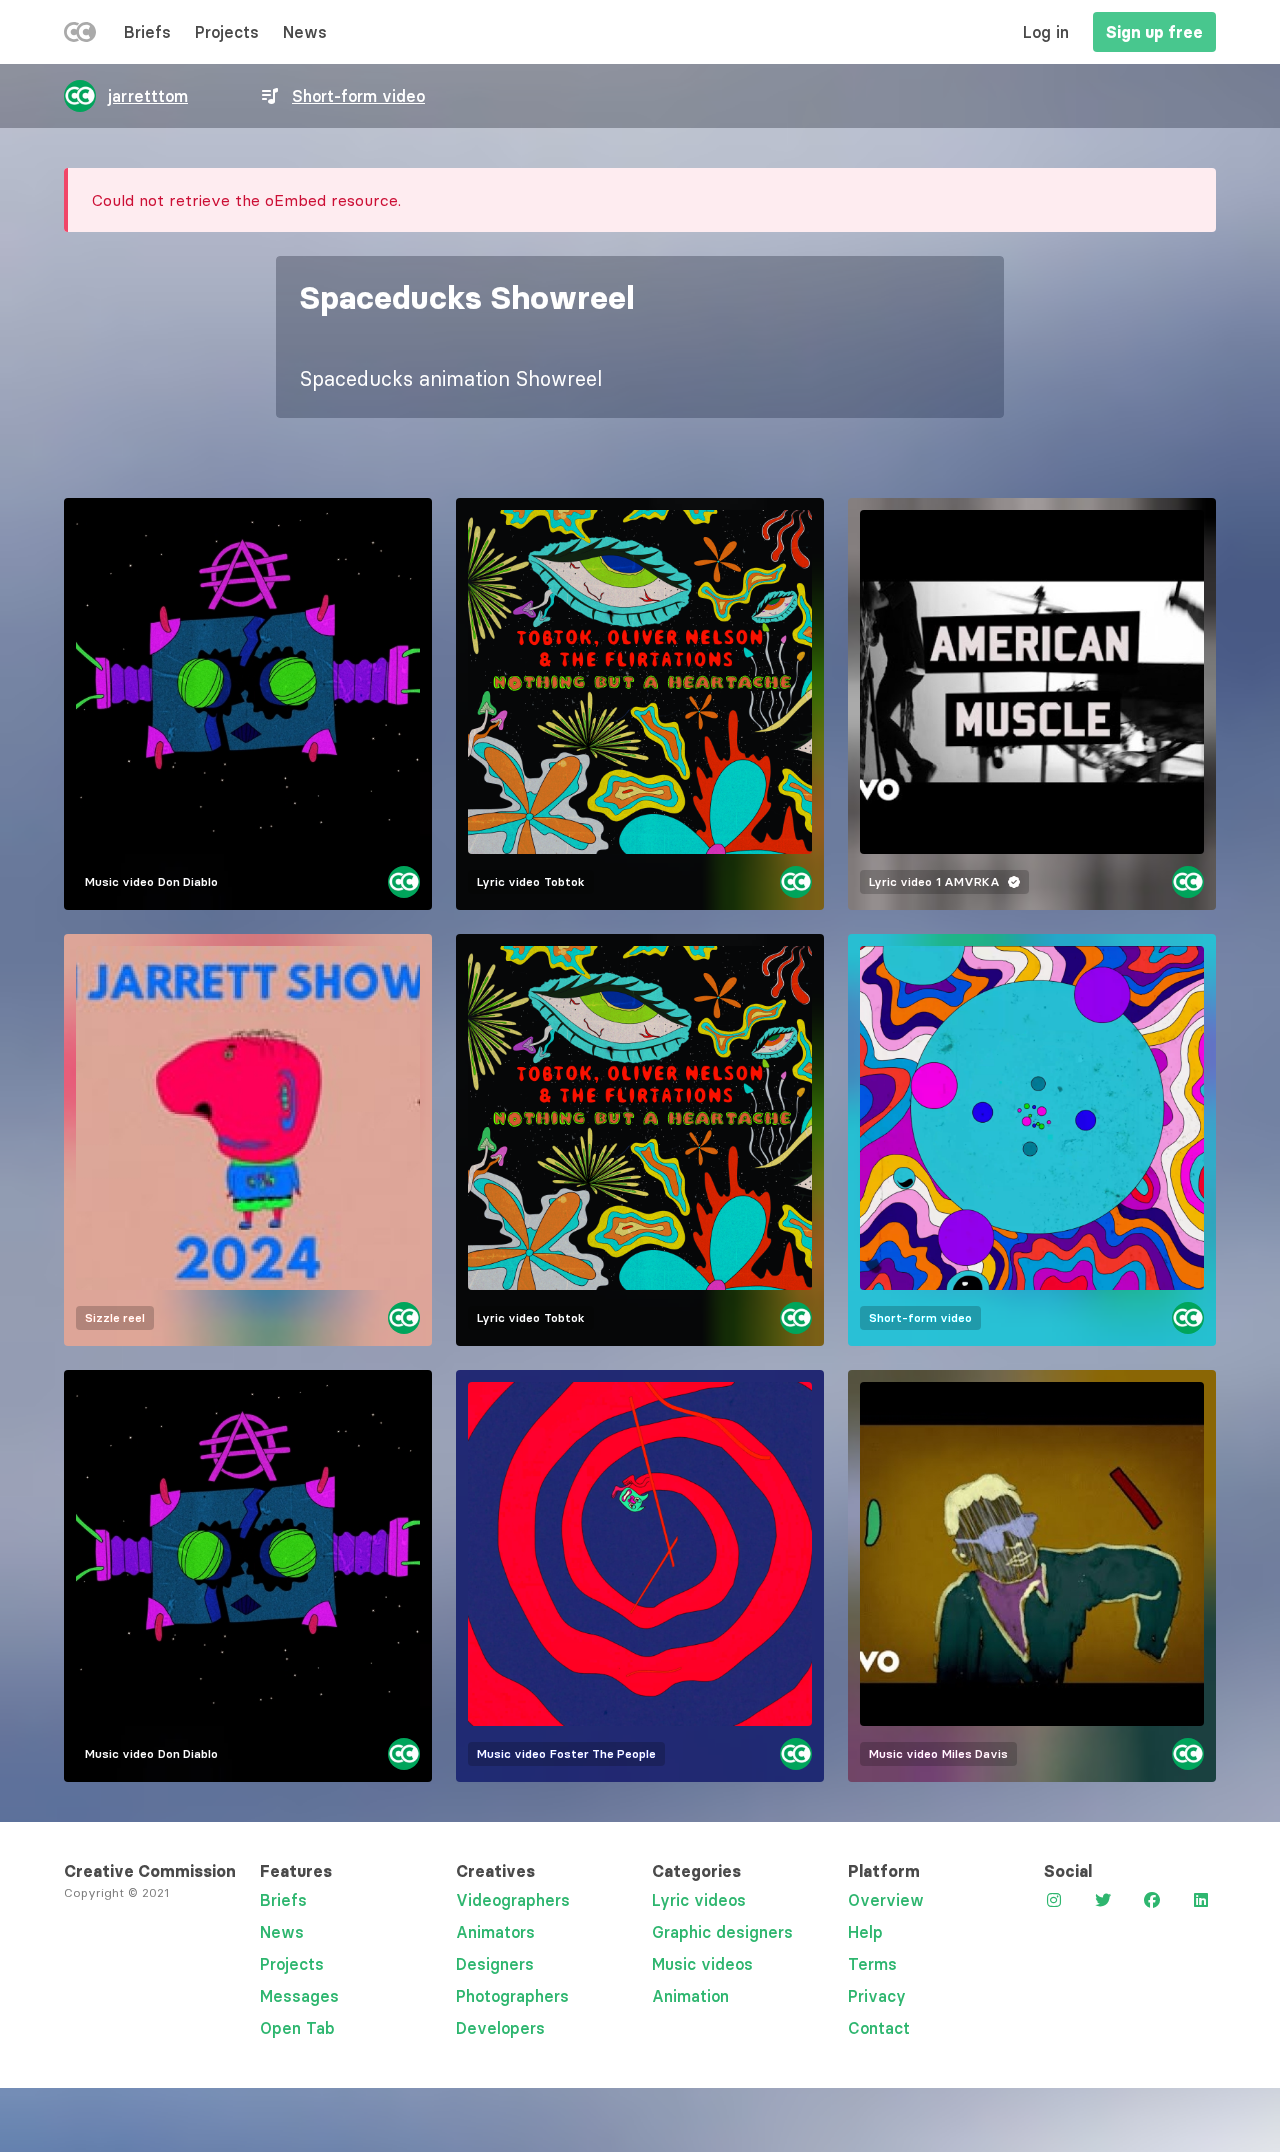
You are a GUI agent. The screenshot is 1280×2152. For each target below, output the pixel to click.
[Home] (80, 36)
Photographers (512, 1996)
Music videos (702, 1964)
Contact (879, 2028)
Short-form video (358, 96)
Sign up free (1154, 32)
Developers (500, 2028)
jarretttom (148, 96)
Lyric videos (699, 1900)
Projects (227, 32)
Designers (495, 1964)
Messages (299, 1996)
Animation (690, 1996)
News (305, 32)
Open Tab (297, 2028)
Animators (495, 1932)
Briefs (147, 32)
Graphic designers (722, 1932)
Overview (886, 1900)
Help (865, 1932)
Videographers (513, 1900)
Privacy (877, 1996)
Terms (872, 1964)
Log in (1046, 32)
